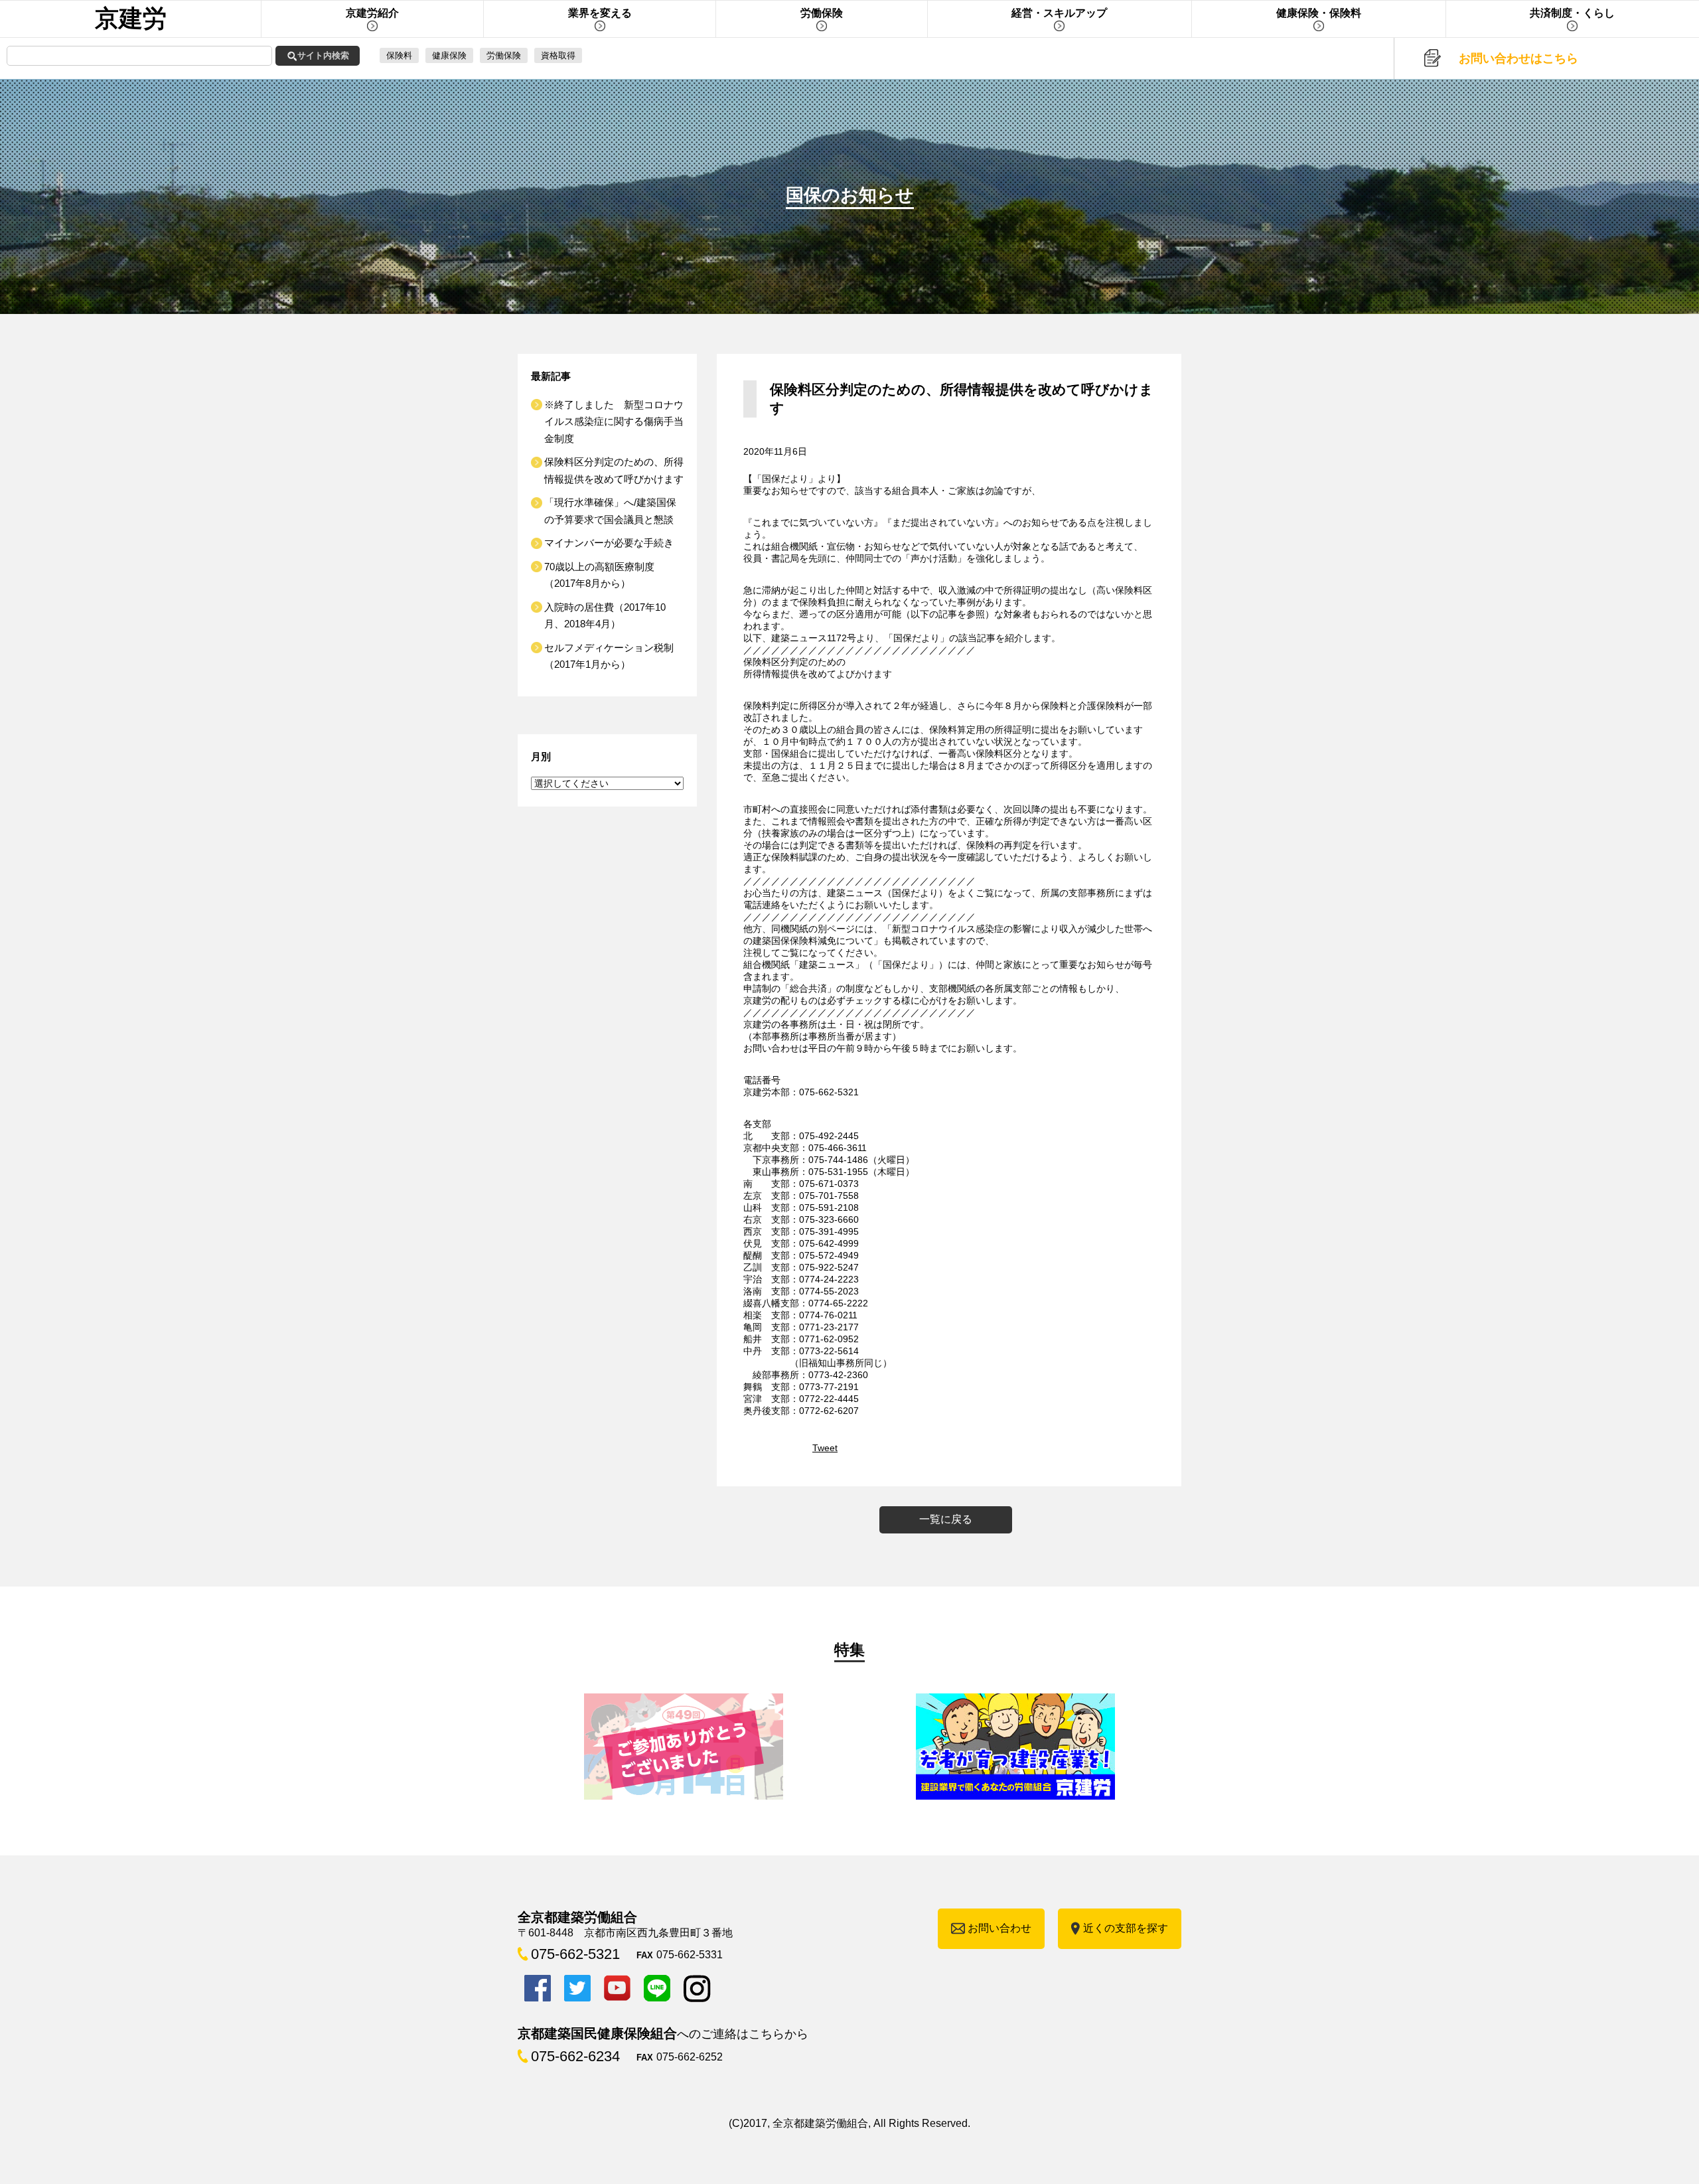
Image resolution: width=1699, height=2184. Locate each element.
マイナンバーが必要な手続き (609, 543)
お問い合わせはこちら (1518, 58)
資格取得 (558, 55)
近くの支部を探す (1126, 1928)
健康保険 (449, 55)
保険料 (399, 55)
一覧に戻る (946, 1519)
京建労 (131, 18)
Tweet (825, 1448)
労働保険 (504, 55)
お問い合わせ (999, 1928)
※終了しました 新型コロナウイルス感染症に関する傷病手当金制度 (614, 422)
